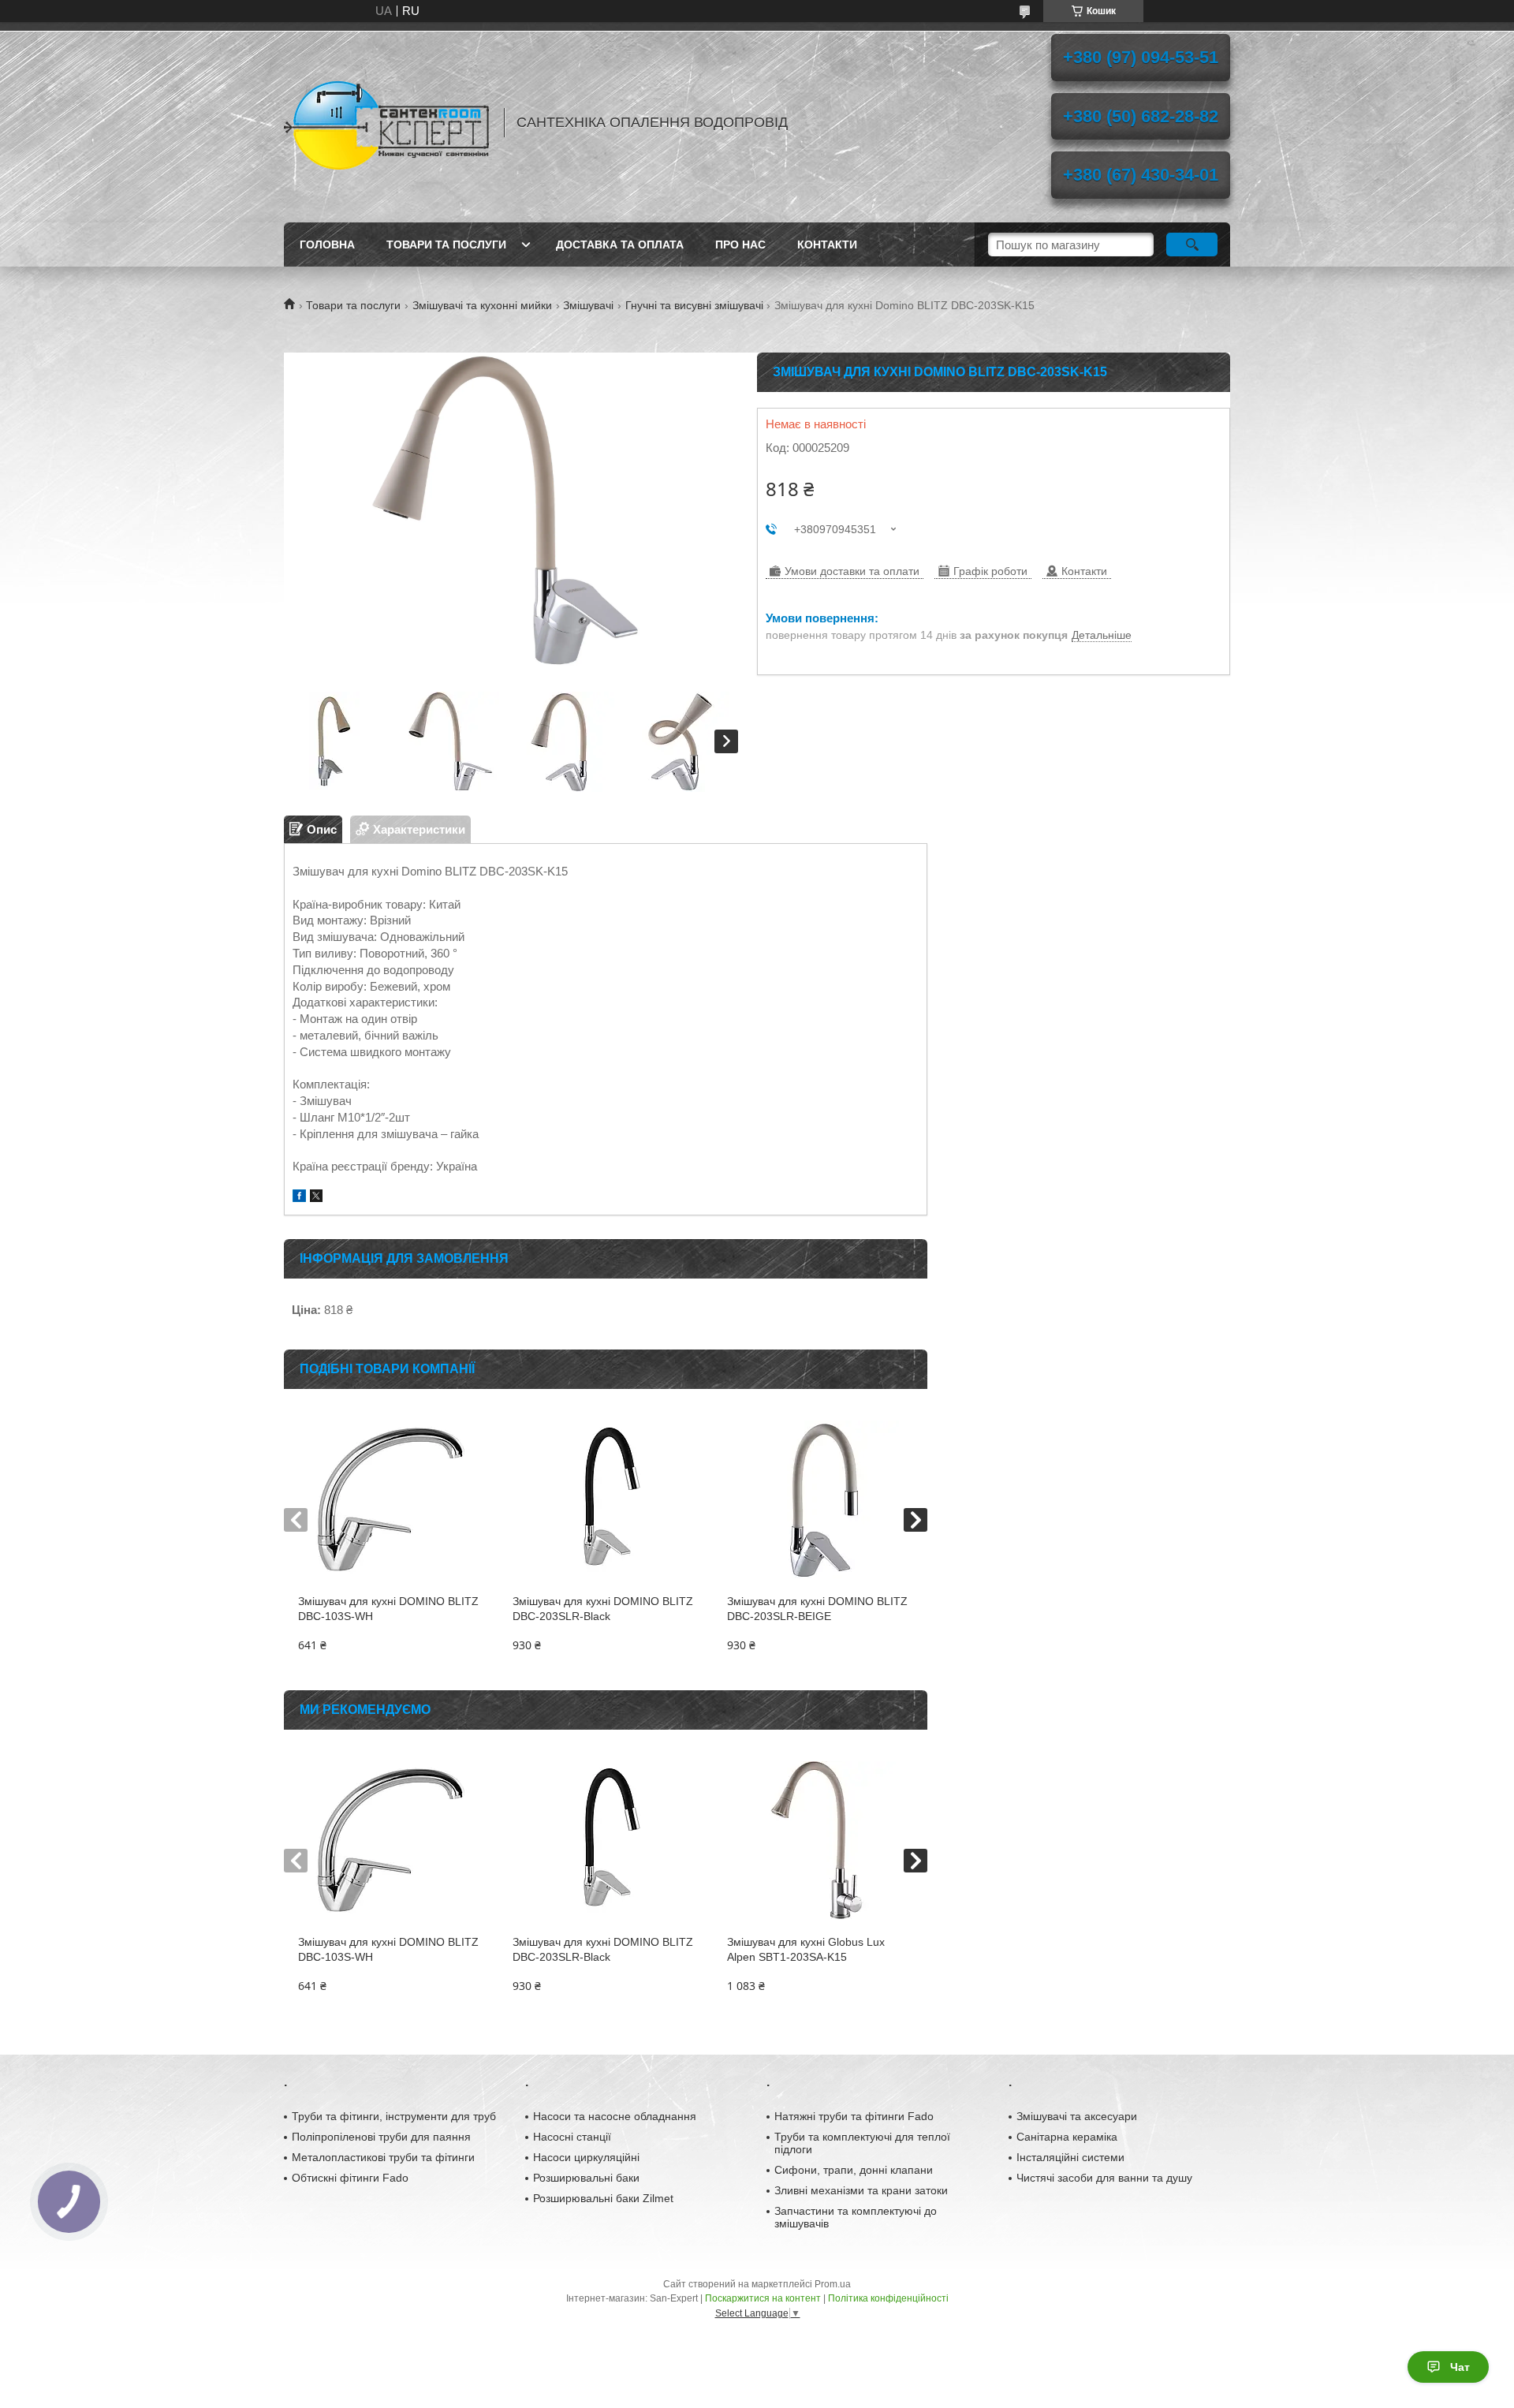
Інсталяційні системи (1070, 2157)
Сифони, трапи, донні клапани (854, 2170)
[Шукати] (1192, 245)
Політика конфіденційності (888, 2298)
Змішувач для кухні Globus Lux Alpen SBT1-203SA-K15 (806, 1949)
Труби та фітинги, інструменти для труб (394, 2116)
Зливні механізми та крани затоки (861, 2190)
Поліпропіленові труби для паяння (381, 2137)
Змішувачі (588, 305)
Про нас (740, 245)
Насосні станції (572, 2137)
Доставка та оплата (620, 245)
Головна (327, 245)
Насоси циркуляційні (586, 2157)
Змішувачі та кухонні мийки (482, 305)
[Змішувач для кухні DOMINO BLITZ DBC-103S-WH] (391, 1499)
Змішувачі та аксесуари (1077, 2116)
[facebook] (299, 1198)
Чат (1460, 2367)
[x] (316, 1198)
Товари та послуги (446, 245)
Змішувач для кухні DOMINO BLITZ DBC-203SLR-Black (603, 1609)
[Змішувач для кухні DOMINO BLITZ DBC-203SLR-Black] (605, 1499)
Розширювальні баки (586, 2178)
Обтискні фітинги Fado (350, 2178)
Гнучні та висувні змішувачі (694, 305)
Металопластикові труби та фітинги (383, 2157)
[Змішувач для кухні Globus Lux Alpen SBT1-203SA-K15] (820, 1840)
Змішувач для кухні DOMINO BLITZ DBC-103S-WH (388, 1609)
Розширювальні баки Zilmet (603, 2198)
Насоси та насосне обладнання (615, 2116)
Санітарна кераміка (1067, 2137)
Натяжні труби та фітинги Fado (854, 2116)
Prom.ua (833, 2284)
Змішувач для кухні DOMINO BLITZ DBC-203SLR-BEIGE (817, 1609)
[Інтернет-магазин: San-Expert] (386, 122)
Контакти (827, 245)
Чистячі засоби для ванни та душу (1104, 2178)
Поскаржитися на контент (763, 2298)
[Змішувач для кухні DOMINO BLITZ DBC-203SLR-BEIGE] (820, 1499)
